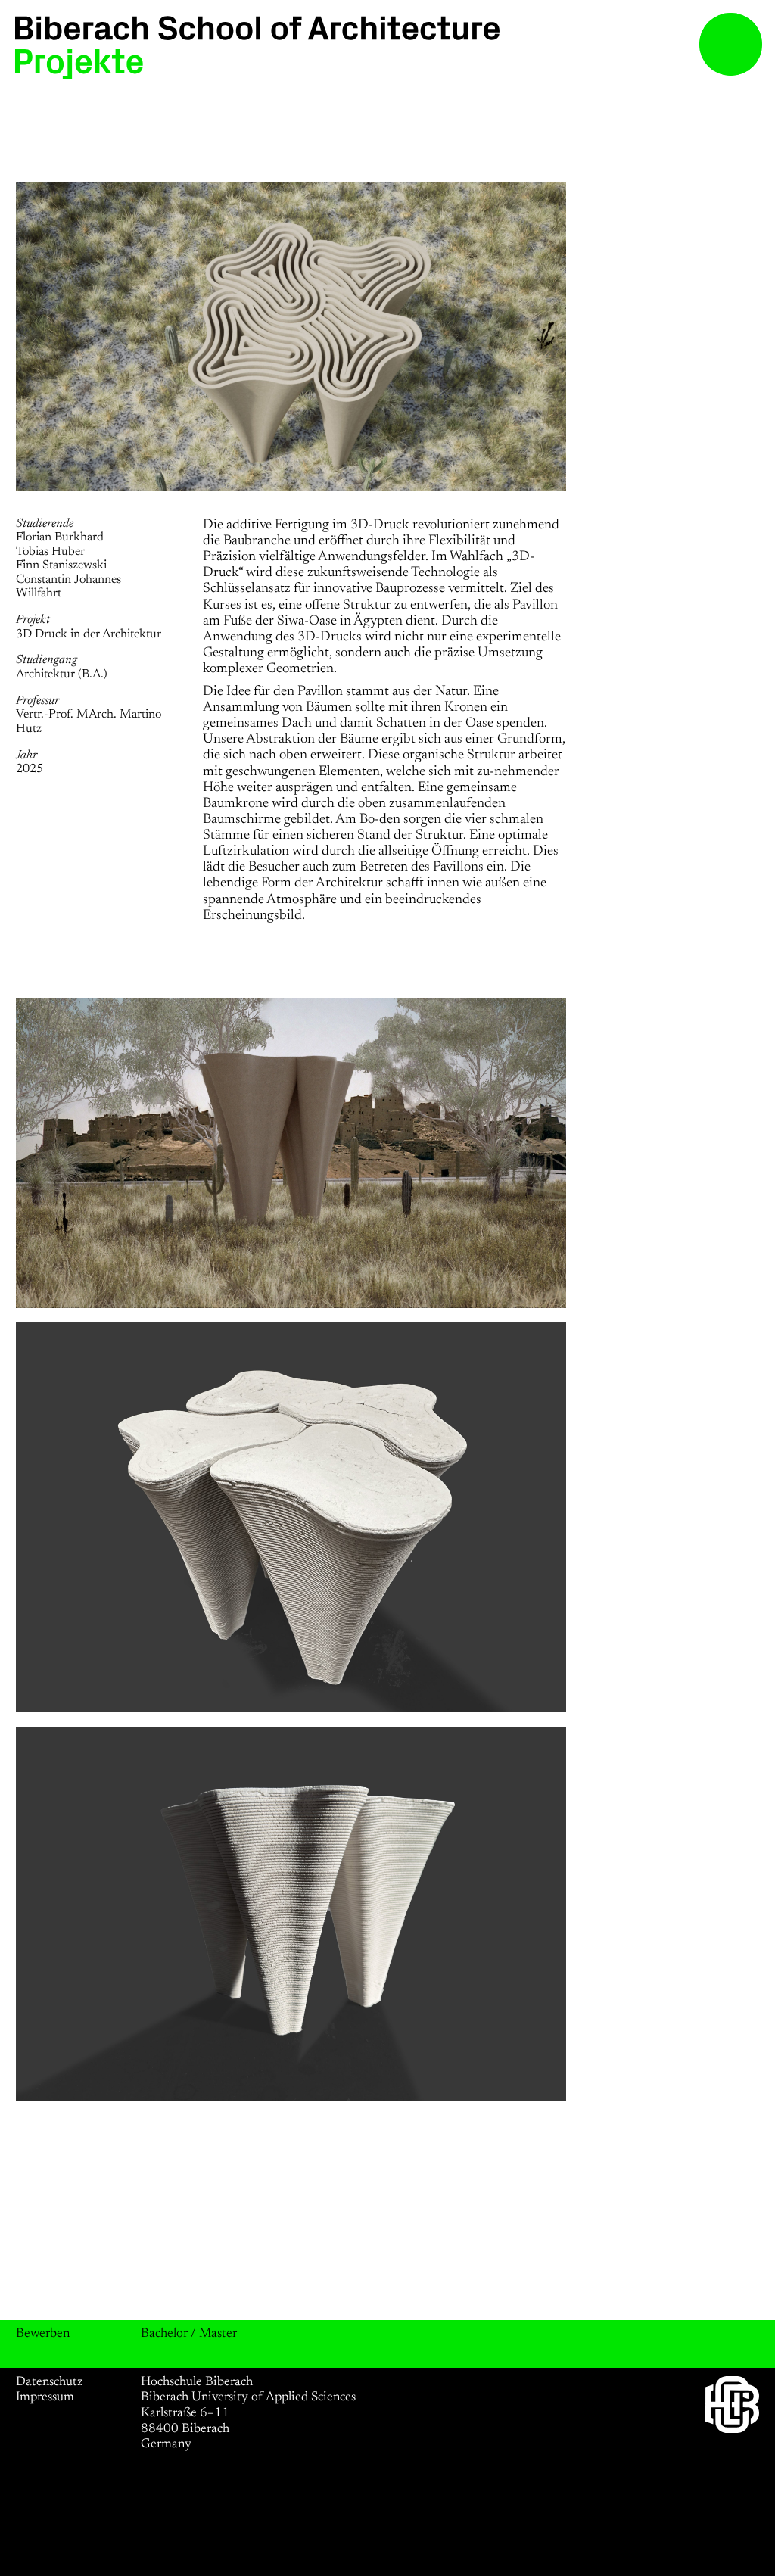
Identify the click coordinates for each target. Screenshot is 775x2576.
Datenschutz (49, 2382)
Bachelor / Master (189, 2334)
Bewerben (43, 2334)
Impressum (45, 2397)
